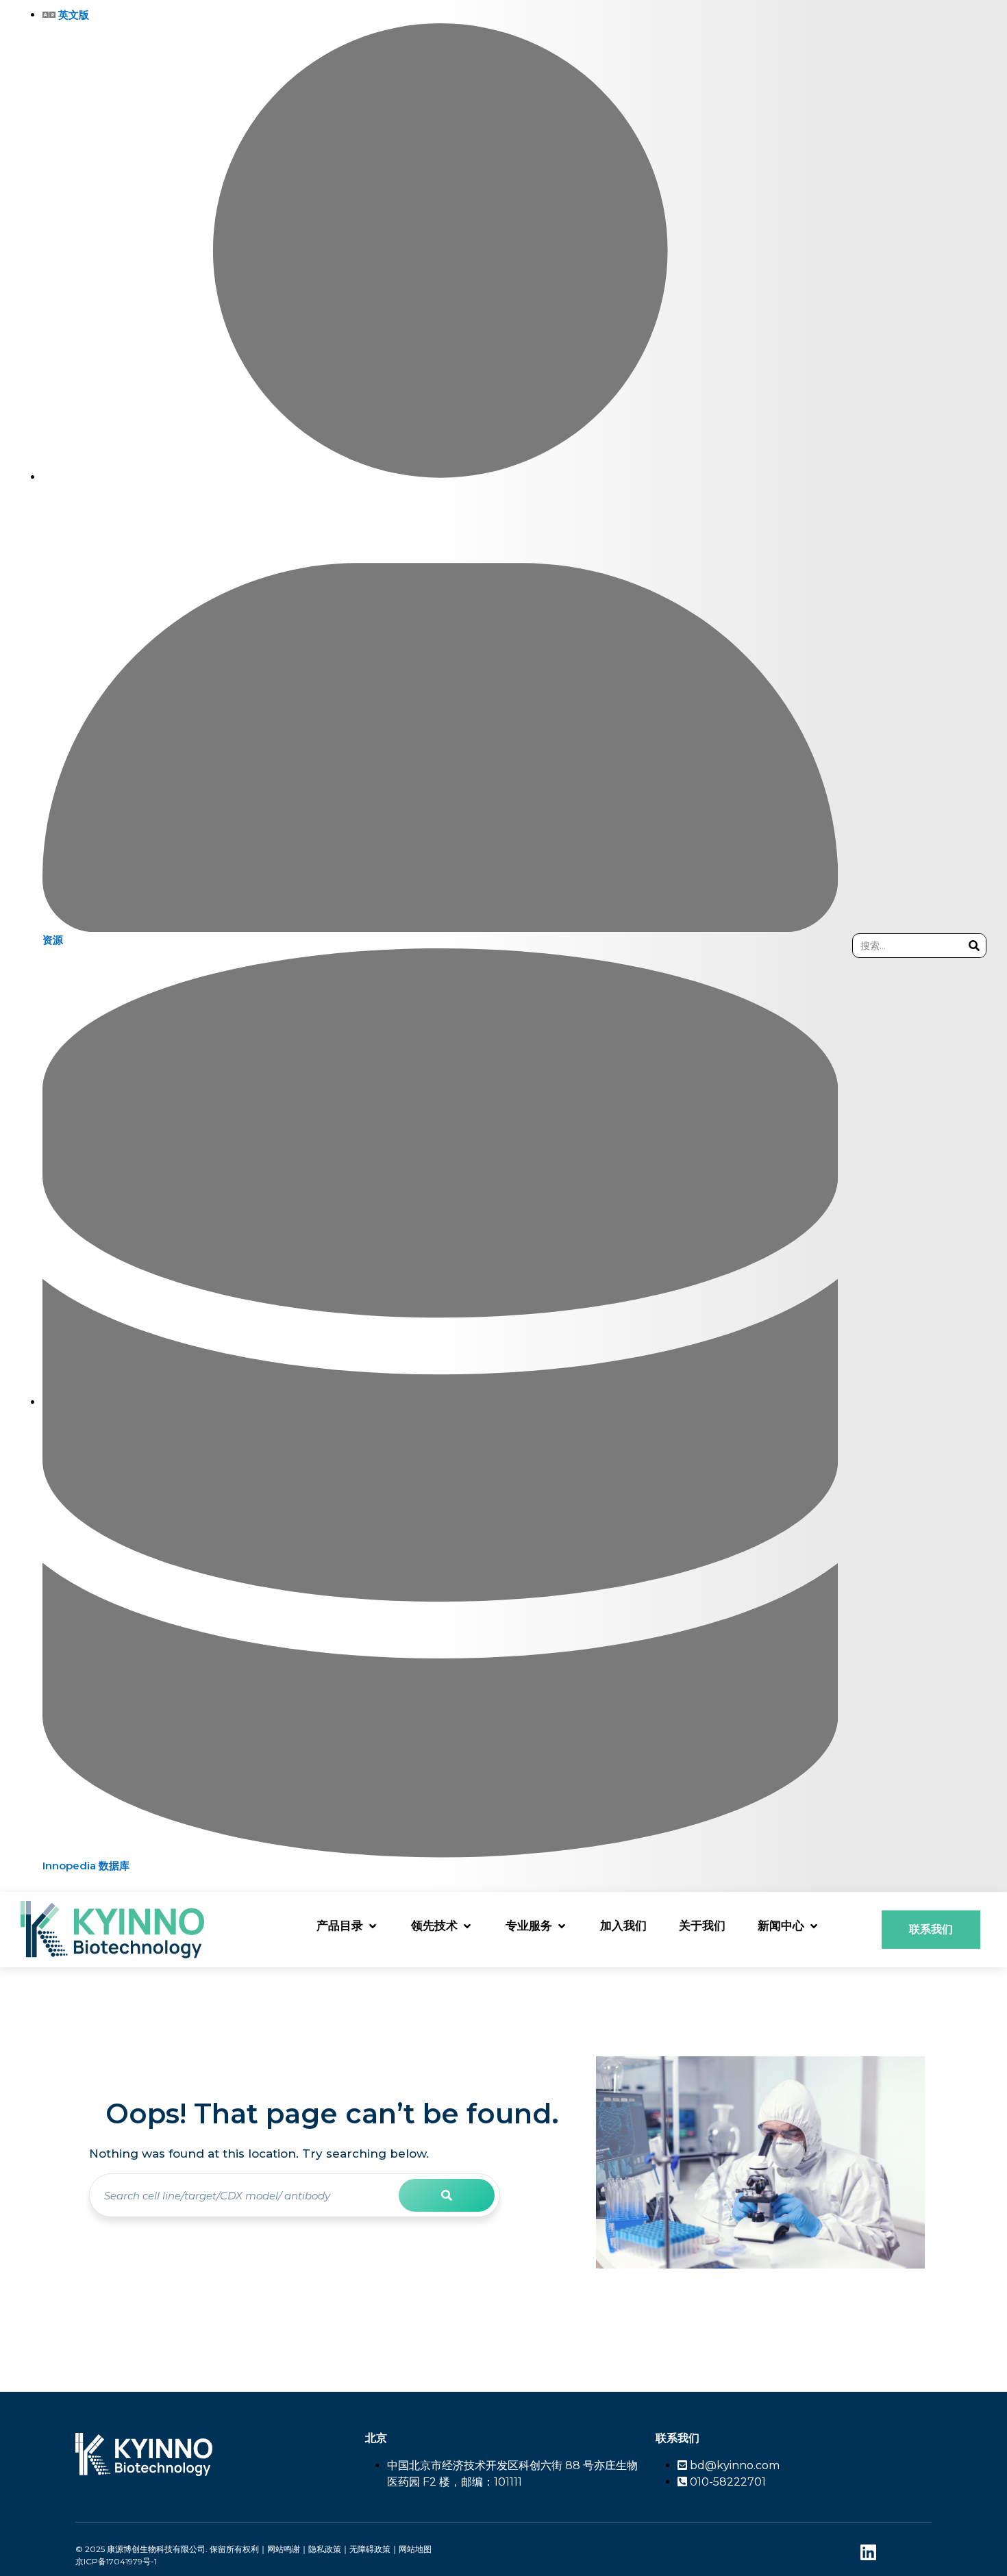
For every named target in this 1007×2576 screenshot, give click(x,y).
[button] (348, 1926)
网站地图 (415, 2549)
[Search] (974, 946)
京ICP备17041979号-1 (116, 2561)
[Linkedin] (868, 2552)
